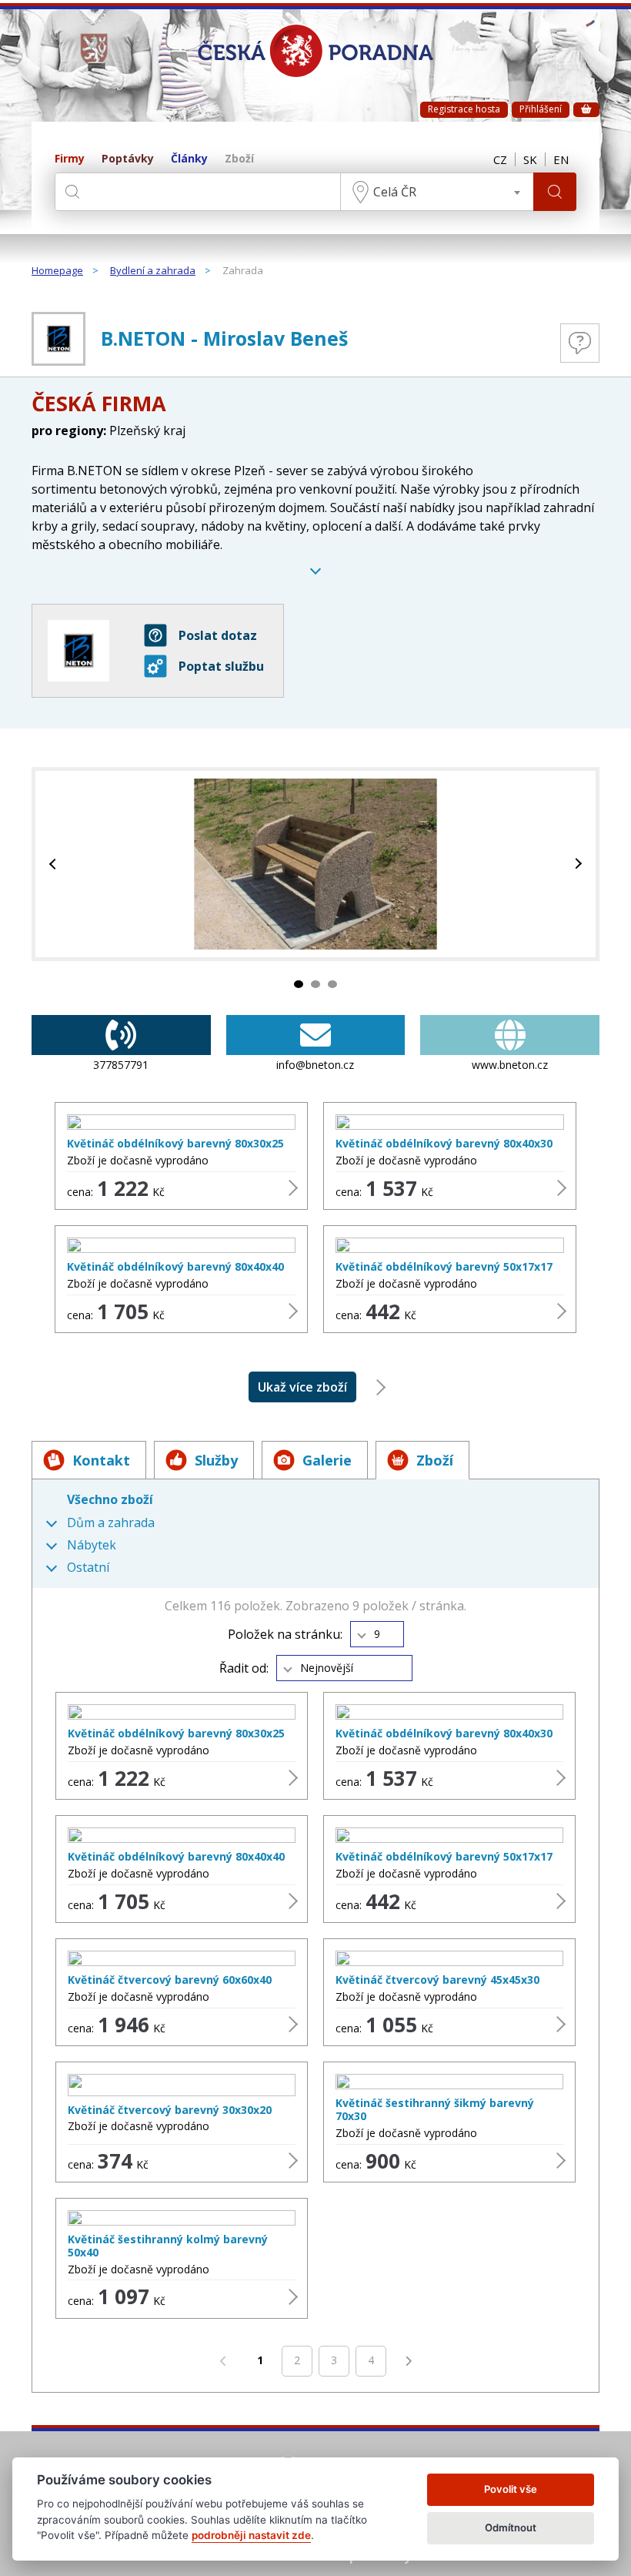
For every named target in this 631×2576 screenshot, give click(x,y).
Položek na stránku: (285, 1635)
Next (576, 864)
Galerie (327, 1460)
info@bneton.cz (315, 1065)
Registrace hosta (464, 109)
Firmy (70, 159)
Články (189, 159)
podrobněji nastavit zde (251, 2535)
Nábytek (92, 1545)
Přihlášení (541, 109)
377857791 (121, 1065)
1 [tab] (299, 984)
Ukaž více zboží (302, 1387)
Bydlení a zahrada (153, 271)
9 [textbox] (377, 1634)
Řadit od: (244, 1668)
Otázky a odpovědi (580, 343)
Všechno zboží (110, 1499)
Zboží (239, 159)
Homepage (57, 271)
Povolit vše (511, 2489)
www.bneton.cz (510, 1065)
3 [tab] (332, 984)
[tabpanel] (315, 864)
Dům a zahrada (111, 1523)
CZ (500, 159)
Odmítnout (511, 2527)
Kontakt (101, 1460)
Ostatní (88, 1568)
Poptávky (128, 159)
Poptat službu (221, 666)
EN (561, 159)
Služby (216, 1460)
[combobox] (437, 192)
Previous (55, 864)
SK (530, 159)
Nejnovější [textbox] (327, 1668)
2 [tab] (315, 984)
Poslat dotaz (218, 635)
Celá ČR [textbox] (395, 192)
